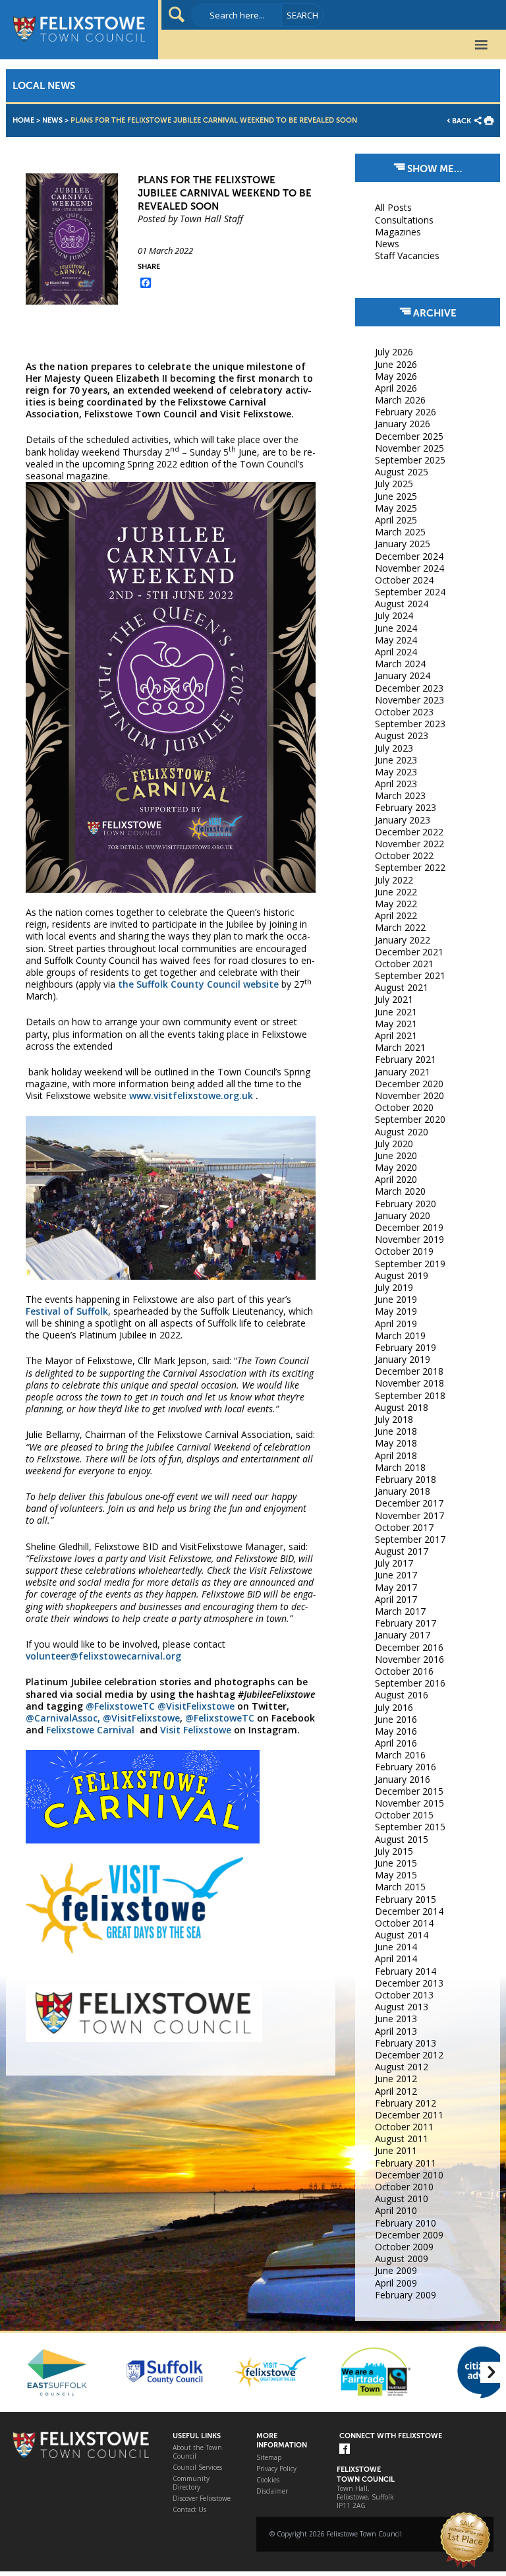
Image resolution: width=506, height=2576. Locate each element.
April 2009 (396, 2283)
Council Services (197, 2468)
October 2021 (404, 964)
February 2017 (406, 1623)
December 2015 (409, 1791)
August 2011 (402, 2139)
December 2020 (409, 1084)
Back (462, 121)
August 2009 (402, 2259)
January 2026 (403, 424)
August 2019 (402, 1275)
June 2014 (396, 1947)
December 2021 (409, 952)
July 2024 (394, 615)
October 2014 (404, 1923)
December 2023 (409, 688)
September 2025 (410, 460)
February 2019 (406, 1347)
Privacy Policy (276, 2469)
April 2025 (396, 520)
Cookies (268, 2480)
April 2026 (396, 388)
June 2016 (396, 1719)
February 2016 (406, 1767)
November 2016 (409, 1659)
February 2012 (406, 2103)
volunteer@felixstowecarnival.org (103, 1656)
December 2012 (409, 2055)
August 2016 (402, 1695)
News (52, 120)
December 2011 (409, 2115)
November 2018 (409, 1383)
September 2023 (410, 724)
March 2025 (400, 532)
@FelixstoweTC (120, 1706)
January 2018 (403, 1491)
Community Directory (191, 2483)
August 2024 (402, 604)
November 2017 (409, 1515)
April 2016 (396, 1743)
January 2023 (403, 820)
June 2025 (396, 496)
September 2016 (410, 1683)
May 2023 (396, 772)
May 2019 (396, 1311)
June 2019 (396, 1299)
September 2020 (410, 1119)
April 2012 (396, 2091)
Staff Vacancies (407, 255)
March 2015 (400, 1887)
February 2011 (406, 2163)
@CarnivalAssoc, (63, 1718)
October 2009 (404, 2247)
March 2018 (400, 1467)
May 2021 (396, 1024)
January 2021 (403, 1072)
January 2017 (403, 1635)
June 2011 (396, 2150)
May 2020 (396, 1167)
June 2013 (396, 2019)
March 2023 (400, 795)
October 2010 (404, 2187)
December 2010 (409, 2175)
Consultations (404, 220)
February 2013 (406, 2043)
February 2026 (406, 412)
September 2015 (410, 1827)
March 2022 (400, 927)
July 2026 (394, 352)
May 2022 (396, 904)
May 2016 (396, 1731)
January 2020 (403, 1215)
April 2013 (396, 2031)
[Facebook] (345, 2450)
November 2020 (409, 1095)
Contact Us (189, 2510)
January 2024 (403, 675)
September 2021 (410, 975)
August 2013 (402, 2007)
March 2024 (400, 664)
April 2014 (396, 1959)
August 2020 (402, 1132)
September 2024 (410, 592)
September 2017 (410, 1539)
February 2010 (406, 2223)
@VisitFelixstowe (196, 1706)
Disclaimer (272, 2491)
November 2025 (409, 448)
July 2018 (394, 1419)
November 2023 (409, 700)
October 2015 (404, 1815)
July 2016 (394, 1707)
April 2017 (396, 1599)
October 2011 (404, 2127)
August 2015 (402, 1839)
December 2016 (409, 1647)
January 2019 (403, 1359)
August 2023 (402, 735)
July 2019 (394, 1287)
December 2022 (409, 832)
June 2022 (396, 892)
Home (23, 120)
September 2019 (410, 1264)
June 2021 (396, 1012)
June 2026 (396, 364)
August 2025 (402, 472)
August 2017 (402, 1551)
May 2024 (396, 640)
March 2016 (400, 1755)
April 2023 (396, 784)
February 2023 (406, 807)
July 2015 (394, 1851)
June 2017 (396, 1575)
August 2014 (402, 1935)
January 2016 (403, 1779)
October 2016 (404, 1671)
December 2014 (409, 1911)
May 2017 (396, 1587)
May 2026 (396, 376)
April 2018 (396, 1455)
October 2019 (404, 1251)
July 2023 (394, 748)
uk (247, 1095)
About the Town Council (197, 2452)
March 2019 (400, 1335)
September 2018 (410, 1395)
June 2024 (396, 628)
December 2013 (409, 1983)
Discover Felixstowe (202, 2499)
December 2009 (409, 2235)
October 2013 (404, 1995)
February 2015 (406, 1899)
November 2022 (409, 844)
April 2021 (396, 1035)
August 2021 (402, 987)
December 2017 (409, 1503)
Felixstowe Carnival (90, 1730)
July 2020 (394, 1144)
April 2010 (396, 2210)
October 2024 (404, 580)
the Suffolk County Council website (197, 984)
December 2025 (409, 436)
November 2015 (409, 1803)
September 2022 (410, 867)
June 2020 (396, 1155)
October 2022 (404, 855)
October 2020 (404, 1107)
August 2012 (402, 2067)
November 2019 (409, 1239)
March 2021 (400, 1047)
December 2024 (409, 556)
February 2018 (406, 1479)
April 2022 (396, 915)
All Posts (393, 207)
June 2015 (396, 1863)
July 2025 (394, 484)
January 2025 (403, 544)
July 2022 (394, 880)
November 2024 (409, 568)
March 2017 (400, 1611)
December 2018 (409, 1371)
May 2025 (396, 508)
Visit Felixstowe (196, 1730)
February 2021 (406, 1059)
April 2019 (396, 1324)
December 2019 (409, 1227)
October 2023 (404, 712)
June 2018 (396, 1431)
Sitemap (269, 2458)
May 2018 (396, 1443)
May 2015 (396, 1875)
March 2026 (400, 400)
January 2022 (403, 940)
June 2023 (396, 760)
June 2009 (396, 2270)
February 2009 (406, 2295)
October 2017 (404, 1527)
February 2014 (406, 1971)
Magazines (398, 232)
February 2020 (406, 1204)
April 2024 (396, 652)
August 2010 (402, 2199)
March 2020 (400, 1191)
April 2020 (396, 1179)
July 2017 (394, 1563)
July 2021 (394, 999)
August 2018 (402, 1407)
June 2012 (396, 2079)
